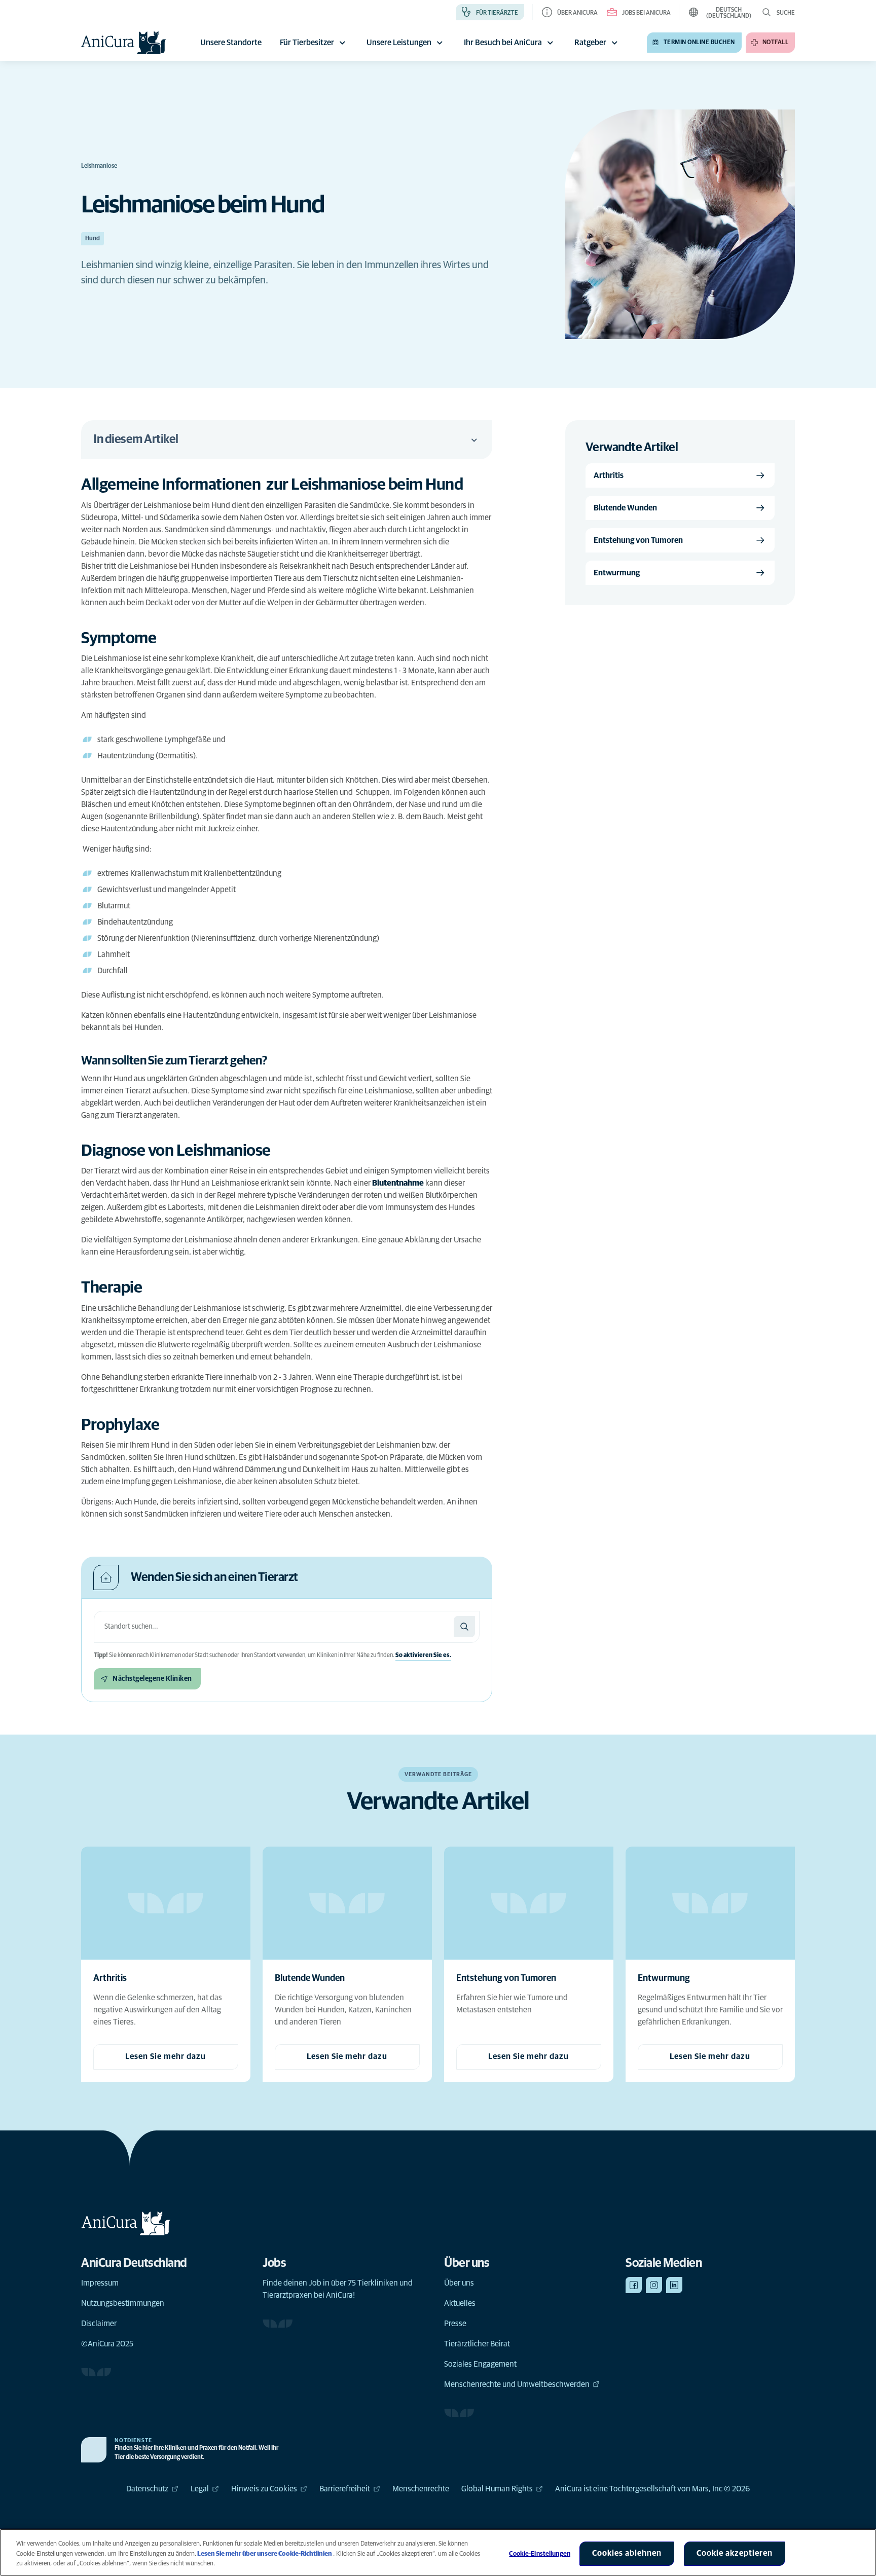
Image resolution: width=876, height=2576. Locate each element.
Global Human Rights (497, 2489)
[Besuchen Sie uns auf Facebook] (634, 2285)
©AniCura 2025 (107, 2344)
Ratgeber (590, 43)
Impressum (100, 2283)
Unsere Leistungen (399, 43)
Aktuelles (460, 2303)
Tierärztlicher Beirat (477, 2344)
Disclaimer (99, 2324)
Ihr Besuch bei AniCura (503, 43)
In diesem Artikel (136, 439)
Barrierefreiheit (345, 2489)
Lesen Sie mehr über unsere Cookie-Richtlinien (265, 2554)
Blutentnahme (398, 1183)
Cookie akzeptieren (735, 2553)
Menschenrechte (421, 2489)
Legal (200, 2489)
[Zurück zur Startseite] (124, 43)
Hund (93, 239)
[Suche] (464, 1627)
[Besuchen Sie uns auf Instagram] (654, 2285)
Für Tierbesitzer (307, 43)
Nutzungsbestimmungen (123, 2303)
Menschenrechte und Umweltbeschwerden (517, 2384)
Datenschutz (147, 2489)
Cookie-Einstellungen (540, 2554)
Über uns (459, 2283)
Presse (455, 2324)
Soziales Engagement (480, 2364)
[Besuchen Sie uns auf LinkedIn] (674, 2285)
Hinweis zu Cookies (264, 2489)
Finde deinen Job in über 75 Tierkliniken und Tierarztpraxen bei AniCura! (338, 2289)
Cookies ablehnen (627, 2553)
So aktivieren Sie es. (423, 1655)
